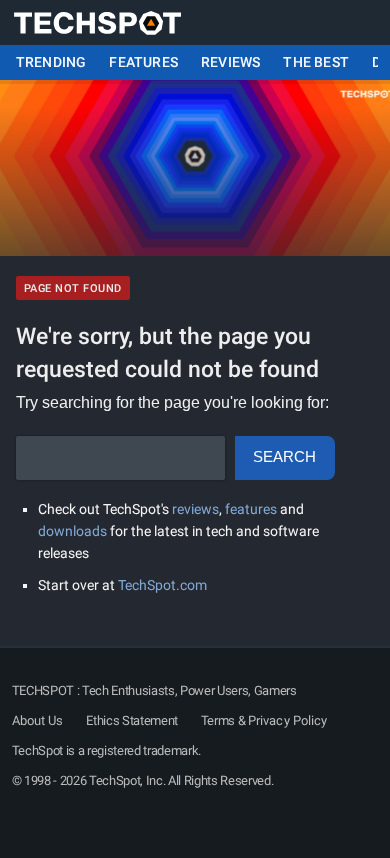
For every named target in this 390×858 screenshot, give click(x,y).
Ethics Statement (132, 720)
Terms (218, 720)
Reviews (230, 62)
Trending (51, 62)
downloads (72, 531)
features (251, 509)
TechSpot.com (162, 585)
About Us (38, 720)
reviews (195, 509)
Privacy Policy (287, 720)
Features (143, 62)
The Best (316, 62)
